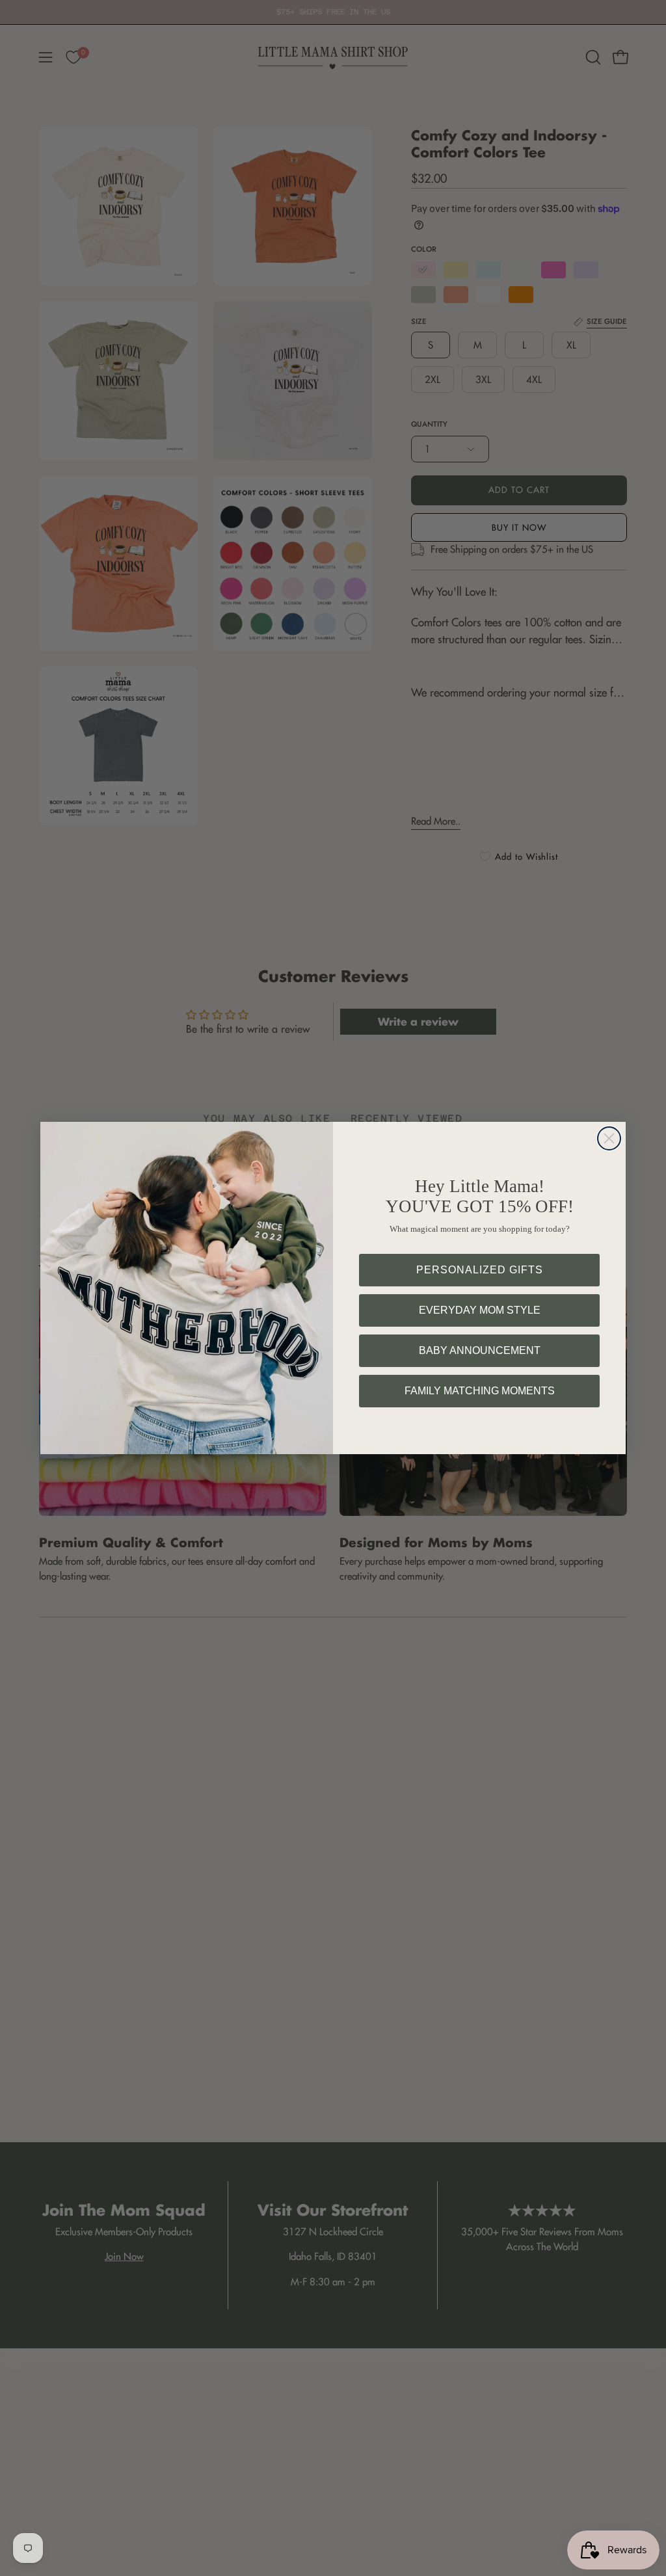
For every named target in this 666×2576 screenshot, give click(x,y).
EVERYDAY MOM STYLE (480, 1310)
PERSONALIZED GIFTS (480, 1270)
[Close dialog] (609, 1138)
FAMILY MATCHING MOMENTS (480, 1391)
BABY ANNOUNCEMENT (480, 1350)
